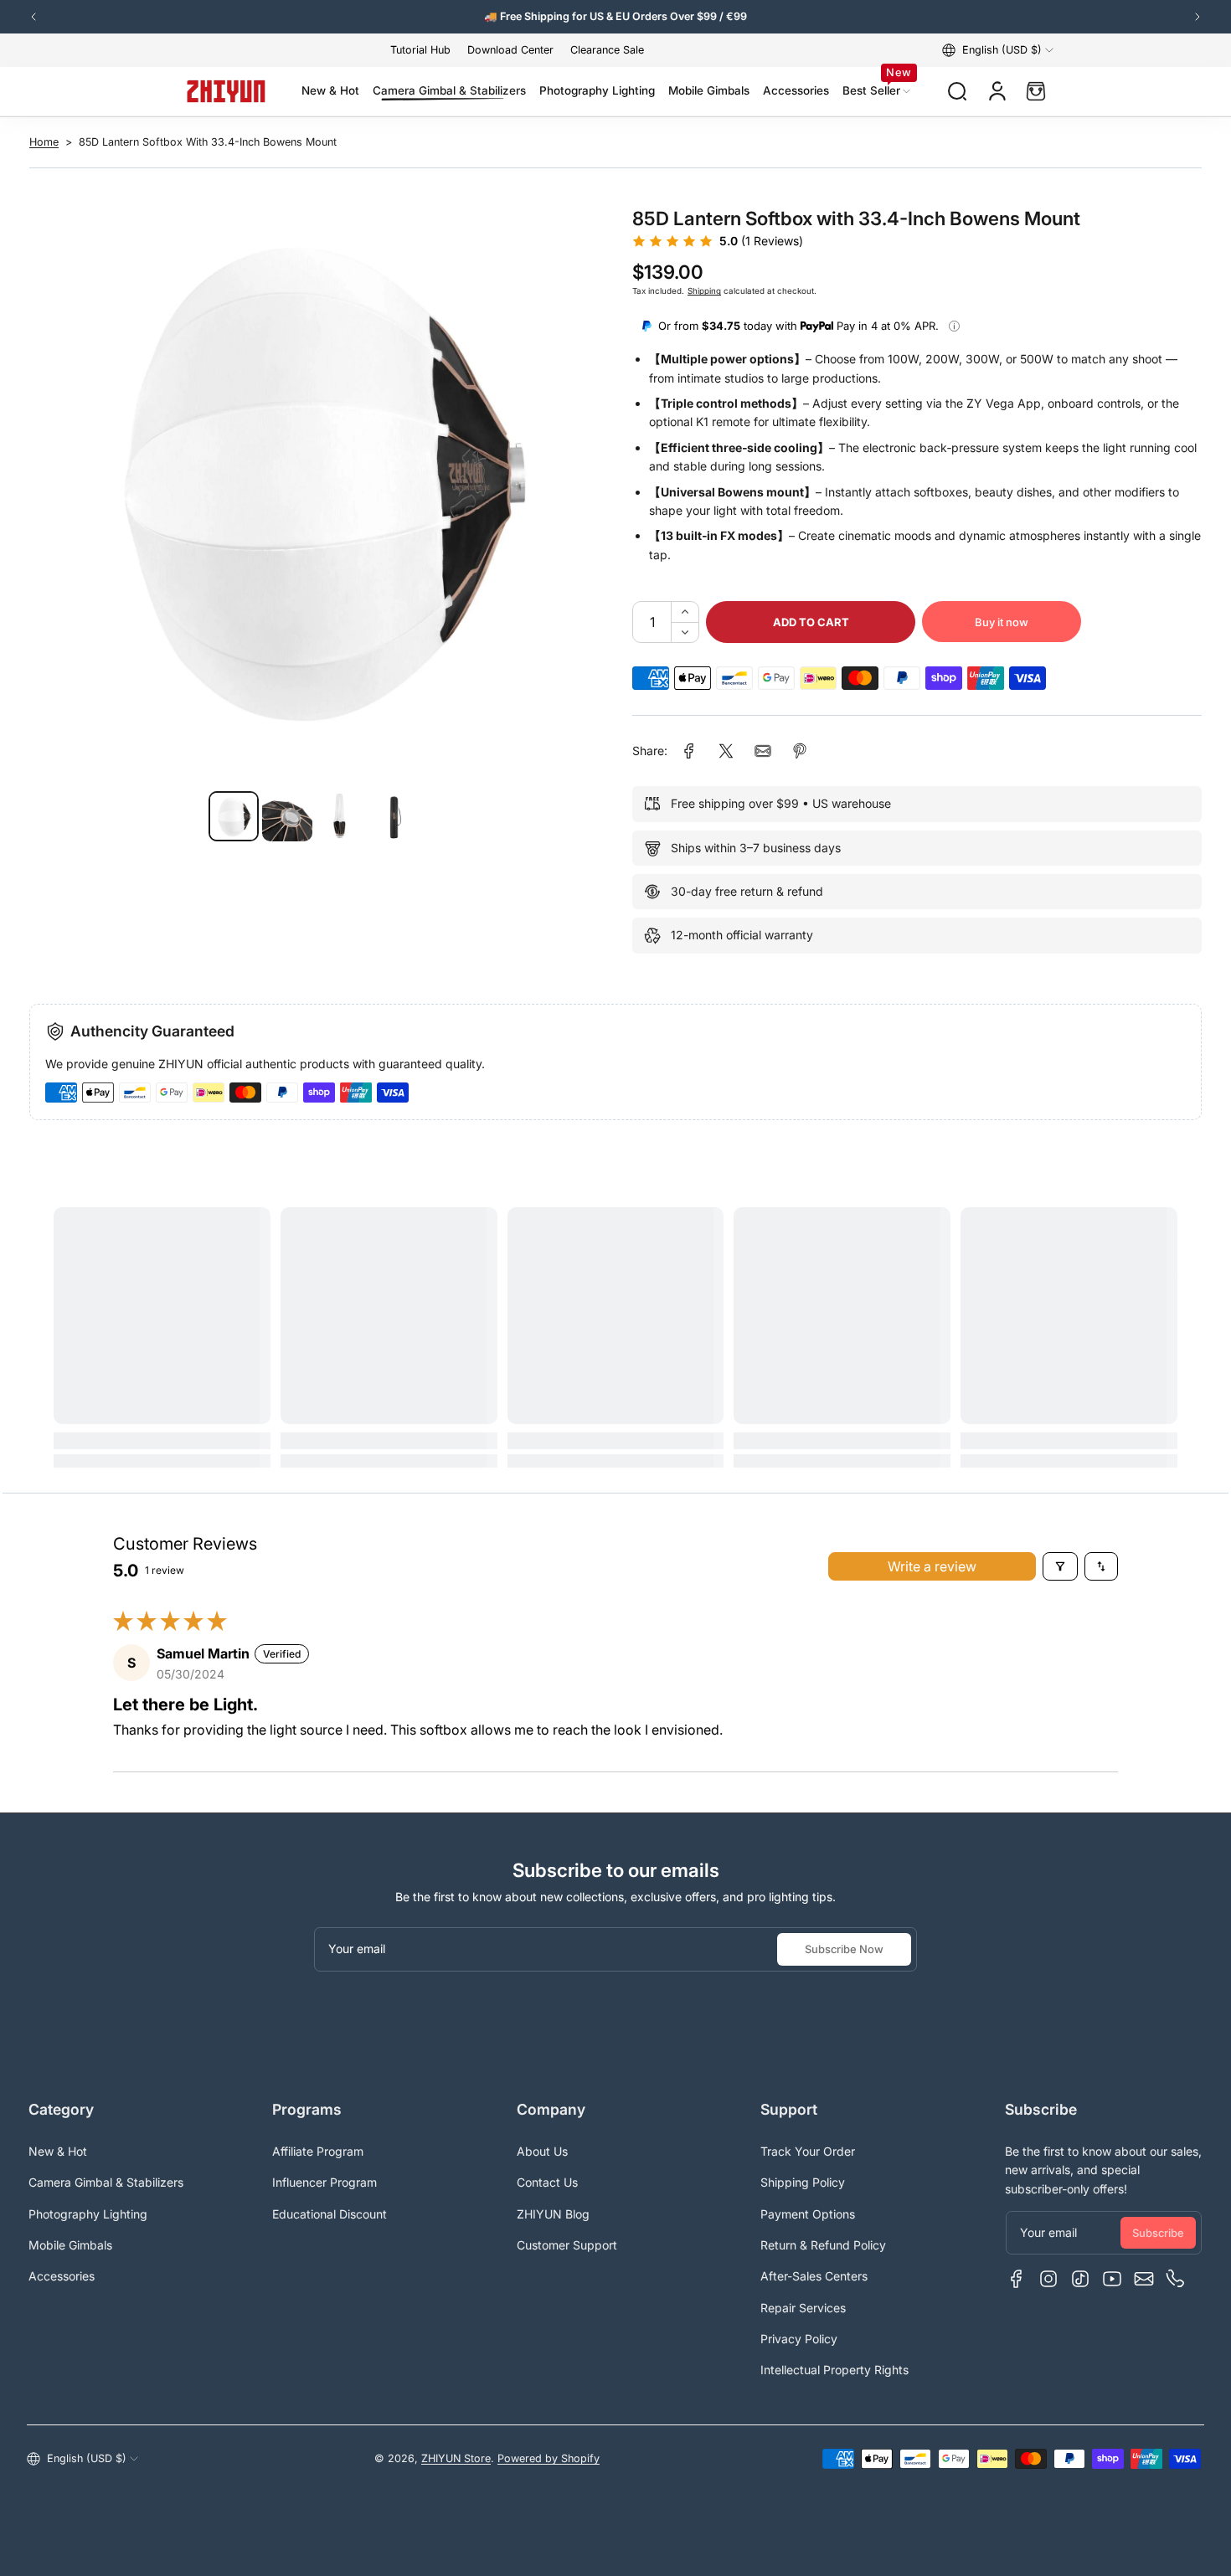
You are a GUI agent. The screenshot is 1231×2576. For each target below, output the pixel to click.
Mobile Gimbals (70, 2245)
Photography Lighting (88, 2214)
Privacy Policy (799, 2339)
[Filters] (1060, 1566)
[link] (689, 751)
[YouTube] (1112, 2279)
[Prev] (33, 17)
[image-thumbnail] (234, 816)
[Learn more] (954, 326)
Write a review (932, 1566)
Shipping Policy (803, 2182)
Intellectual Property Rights (834, 2370)
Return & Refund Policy (823, 2245)
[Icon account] (997, 91)
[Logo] (226, 91)
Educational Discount (330, 2214)
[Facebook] (1017, 2279)
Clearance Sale (607, 50)
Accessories (62, 2276)
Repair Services (803, 2308)
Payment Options (808, 2214)
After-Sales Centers (814, 2276)
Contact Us (547, 2182)
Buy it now (1002, 622)
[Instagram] (1048, 2279)
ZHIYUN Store (456, 2458)
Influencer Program (324, 2182)
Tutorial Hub (420, 50)
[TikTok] (1080, 2279)
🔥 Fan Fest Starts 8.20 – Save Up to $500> (616, 16)
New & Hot (58, 2151)
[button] (998, 50)
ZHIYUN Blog (553, 2214)
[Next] (1198, 17)
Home (44, 142)
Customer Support (567, 2245)
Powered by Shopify (549, 2458)
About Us (542, 2151)
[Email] (1144, 2279)
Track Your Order (808, 2151)
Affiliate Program (318, 2151)
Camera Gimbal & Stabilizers (106, 2182)
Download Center (510, 50)
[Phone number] (1176, 2279)
